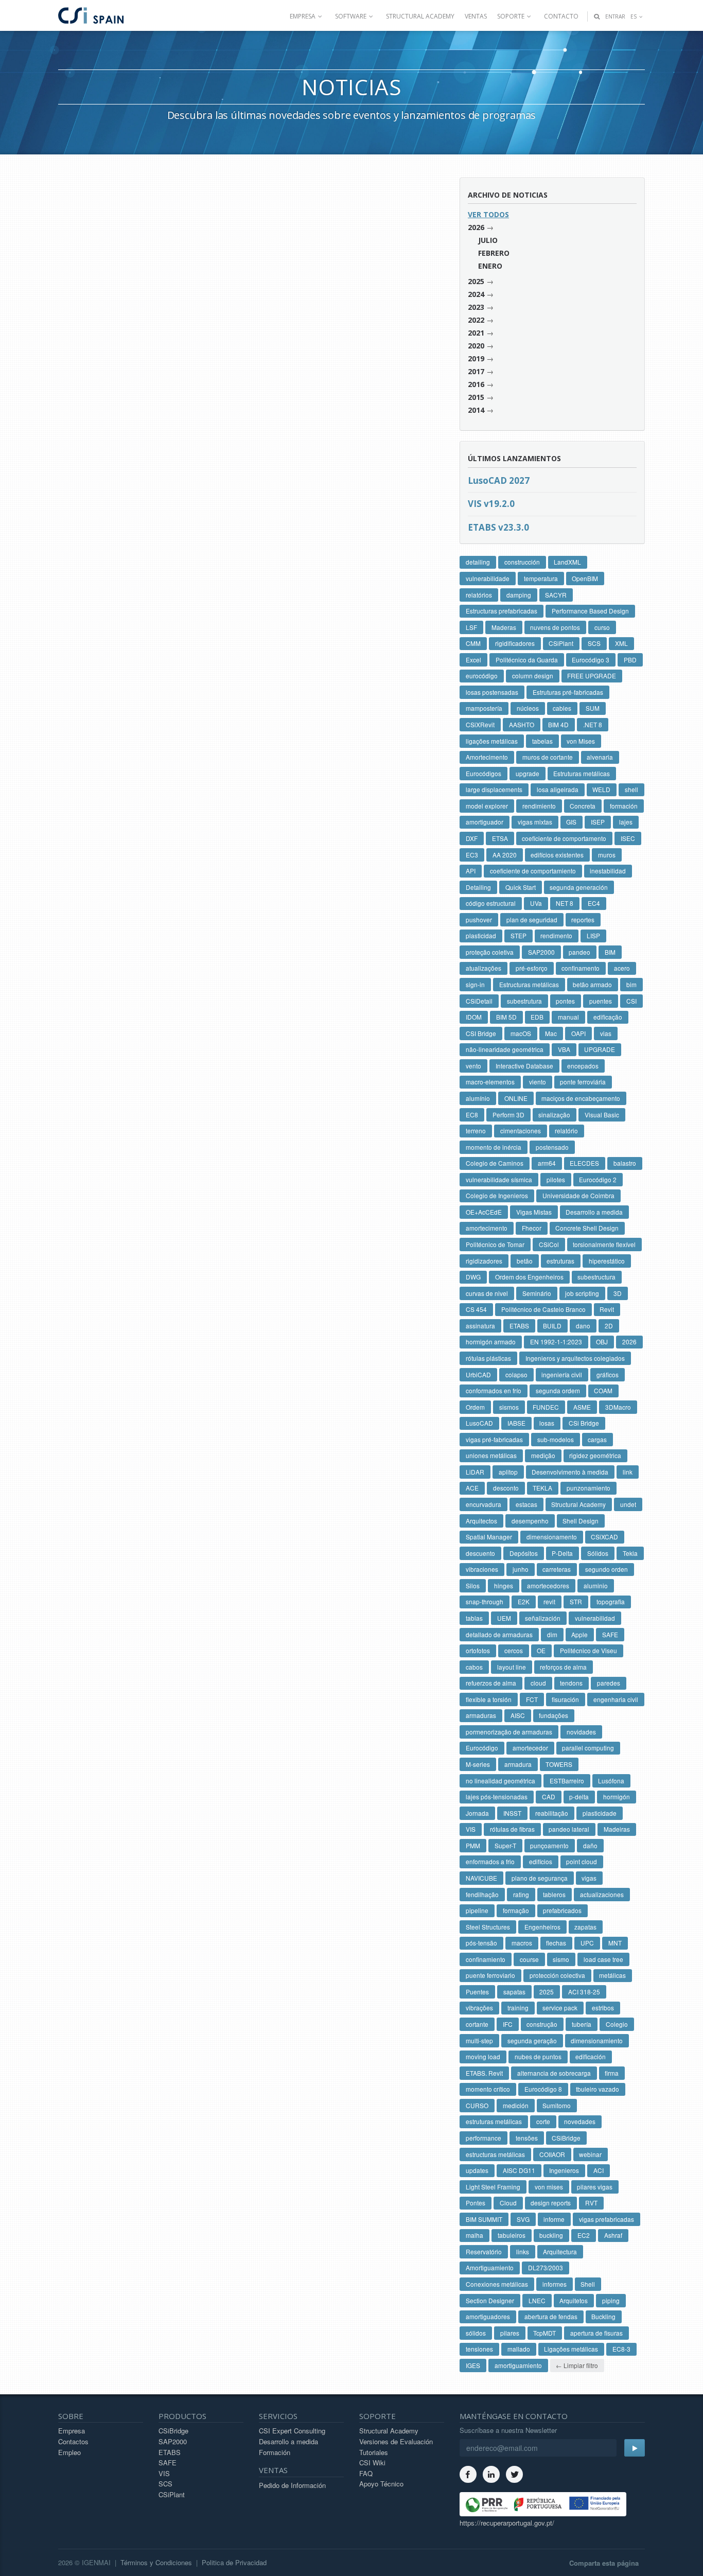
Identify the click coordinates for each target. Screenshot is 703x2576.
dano (583, 1326)
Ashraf (613, 2235)
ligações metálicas (492, 741)
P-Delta (562, 1553)
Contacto (561, 16)
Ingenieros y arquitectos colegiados (575, 1358)
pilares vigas (595, 2187)
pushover (479, 919)
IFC (508, 2024)
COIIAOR (552, 2154)
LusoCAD (479, 1423)
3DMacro (618, 1407)
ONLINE (516, 1098)
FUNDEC (546, 1407)
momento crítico (488, 2089)
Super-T (505, 1845)
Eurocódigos (484, 773)
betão (525, 1261)
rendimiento (539, 806)
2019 (476, 358)
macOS (521, 1033)
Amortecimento (487, 757)
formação (516, 1910)
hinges (504, 1585)
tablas (474, 1618)
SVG (523, 2219)
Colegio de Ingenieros (497, 1195)
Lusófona (611, 1781)
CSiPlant (561, 643)
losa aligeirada (558, 789)
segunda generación (579, 887)
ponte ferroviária (583, 1082)
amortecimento (487, 1228)
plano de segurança (540, 1878)
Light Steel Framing (493, 2187)
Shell (588, 2284)
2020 (476, 346)
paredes (609, 1683)
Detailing (478, 887)
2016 (476, 384)
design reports (551, 2203)
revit (549, 1601)
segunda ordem (558, 1390)
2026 (476, 227)
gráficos (608, 1374)
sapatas (514, 1992)
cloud (538, 1683)
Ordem (475, 1407)
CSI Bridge (481, 1033)
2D (609, 1326)
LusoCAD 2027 (499, 480)
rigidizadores (484, 1261)
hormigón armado (491, 1342)
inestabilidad (608, 871)
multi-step (479, 2040)
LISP (593, 935)
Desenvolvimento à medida (570, 1472)
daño (590, 1845)
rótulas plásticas (488, 1358)
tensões (527, 2138)
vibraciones (482, 1569)
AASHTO (522, 724)
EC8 (472, 1115)
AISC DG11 (519, 2170)
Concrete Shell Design (587, 1228)
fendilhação (482, 1894)
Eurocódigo (482, 1748)
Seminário (537, 1293)
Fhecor (532, 1228)
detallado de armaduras (499, 1634)
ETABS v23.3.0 (498, 527)
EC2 (584, 2235)
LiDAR (475, 1472)
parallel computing (588, 1748)
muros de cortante (548, 757)
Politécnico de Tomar (495, 1244)
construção (542, 2024)
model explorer (487, 806)
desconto (506, 1488)
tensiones (479, 2349)
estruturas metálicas (494, 2121)
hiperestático (607, 1261)
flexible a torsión (489, 1699)
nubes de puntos (538, 2056)
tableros (554, 1894)
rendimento (556, 935)
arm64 (547, 1163)
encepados (583, 1066)
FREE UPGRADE (592, 676)
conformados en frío (494, 1390)
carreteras (557, 1569)
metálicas (612, 1975)
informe (554, 2219)
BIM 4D (558, 724)
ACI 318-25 (584, 1992)
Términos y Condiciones (156, 2562)
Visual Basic (602, 1115)
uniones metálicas (491, 1455)
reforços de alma (563, 1667)
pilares (510, 2333)
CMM (473, 643)
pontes (565, 1001)
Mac (551, 1033)
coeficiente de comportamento (564, 838)
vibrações (479, 2008)
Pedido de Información (292, 2485)
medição (543, 1455)
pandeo (579, 952)
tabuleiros (512, 2235)
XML (621, 643)
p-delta (579, 1797)
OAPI (578, 1033)
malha (474, 2235)
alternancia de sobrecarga (554, 2073)
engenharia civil (616, 1699)
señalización (543, 1618)
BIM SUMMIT (484, 2219)
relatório (566, 1131)
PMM (473, 1845)
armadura (518, 1764)
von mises (549, 2187)
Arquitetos (574, 2300)
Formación (275, 2452)
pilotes (556, 1179)
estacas (526, 1504)
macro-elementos (490, 1082)
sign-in (475, 984)
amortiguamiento (518, 2365)
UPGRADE (600, 1049)
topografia (611, 1601)
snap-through (485, 1601)
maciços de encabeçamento (581, 1098)
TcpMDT (544, 2333)
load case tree (603, 1959)
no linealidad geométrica (500, 1781)
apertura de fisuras (596, 2333)
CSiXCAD (604, 1537)
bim (631, 984)
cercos (514, 1650)
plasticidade (600, 1813)
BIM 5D (506, 1017)
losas (547, 1423)
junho (521, 1569)
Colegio (617, 2024)
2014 (476, 410)
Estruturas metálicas (582, 773)
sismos (509, 1407)
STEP (519, 935)
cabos (474, 1667)
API (471, 871)
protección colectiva (557, 1975)
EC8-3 (621, 2349)
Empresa (72, 2431)
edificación (591, 2056)
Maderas (504, 627)
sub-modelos (556, 1439)
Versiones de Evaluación (396, 2441)
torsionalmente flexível (604, 1244)
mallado (519, 2349)
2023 (476, 307)
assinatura (480, 1326)
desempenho (530, 1521)
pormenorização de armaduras (509, 1732)
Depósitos (524, 1553)
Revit (607, 1309)
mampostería (484, 708)
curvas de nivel (487, 1293)
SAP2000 (541, 952)
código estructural (491, 903)
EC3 (472, 855)
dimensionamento (552, 1537)
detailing (478, 562)
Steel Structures (488, 1927)
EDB (537, 1017)
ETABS (519, 1326)
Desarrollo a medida (594, 1212)
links (523, 2251)
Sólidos (598, 1553)
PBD (630, 660)
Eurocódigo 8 (543, 2089)
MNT (615, 1943)
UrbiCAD (478, 1374)
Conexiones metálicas (497, 2284)
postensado (552, 1147)
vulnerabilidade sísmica (499, 1179)
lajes (626, 822)
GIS (571, 822)
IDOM (474, 1017)
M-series (478, 1764)
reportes (583, 919)
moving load (483, 2056)
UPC (587, 1943)
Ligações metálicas (571, 2349)
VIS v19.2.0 (491, 504)
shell (631, 789)
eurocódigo (482, 676)
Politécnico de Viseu (588, 1650)
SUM (593, 708)
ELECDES (584, 1163)
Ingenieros (564, 2170)
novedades (580, 2121)
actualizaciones (602, 1894)
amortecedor (530, 1748)
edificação (608, 1017)
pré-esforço (532, 968)
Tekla (630, 1553)
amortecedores (548, 1585)
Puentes (477, 1992)
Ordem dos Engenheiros (529, 1277)
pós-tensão (481, 1943)
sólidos (476, 2333)
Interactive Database (524, 1066)
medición (516, 2105)
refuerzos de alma (491, 1683)
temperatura (541, 578)
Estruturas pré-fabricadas (568, 692)
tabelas (542, 741)
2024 (476, 294)
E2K (524, 1601)
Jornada (477, 1813)
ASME (582, 1407)
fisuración (565, 1699)
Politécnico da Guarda (527, 660)
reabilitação (552, 1813)
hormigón (617, 1797)
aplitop (508, 1472)
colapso (516, 1374)
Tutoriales (374, 2452)
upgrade (528, 773)
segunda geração (532, 2040)
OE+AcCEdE (484, 1212)
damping (519, 595)
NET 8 (565, 903)
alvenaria (600, 757)
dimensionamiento (597, 2040)
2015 (476, 397)
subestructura (596, 1277)
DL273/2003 (546, 2267)
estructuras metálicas (495, 2154)
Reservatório (484, 2251)
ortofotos (478, 1650)
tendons (571, 1683)
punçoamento (549, 1845)
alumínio (478, 1098)
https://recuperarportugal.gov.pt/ (507, 2523)
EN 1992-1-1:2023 (556, 1342)
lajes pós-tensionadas (497, 1797)
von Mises (581, 741)
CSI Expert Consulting (292, 2431)
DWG (473, 1277)
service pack (560, 2008)
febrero (494, 253)
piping (611, 2300)
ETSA (500, 838)
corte (543, 2121)
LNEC (537, 2300)
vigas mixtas (535, 822)
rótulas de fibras (512, 1829)
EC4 (594, 903)
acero (622, 968)
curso (602, 627)
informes (555, 2284)
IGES (473, 2365)
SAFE (610, 1634)
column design (533, 676)
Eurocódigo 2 (598, 1179)
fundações (553, 1715)
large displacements (494, 789)
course (529, 1959)
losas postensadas (492, 692)
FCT (532, 1699)
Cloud (508, 2203)
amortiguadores (488, 2316)
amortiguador (485, 822)
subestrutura (524, 1001)
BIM (610, 952)
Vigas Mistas (534, 1212)
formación (624, 806)
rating (521, 1894)
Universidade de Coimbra (578, 1195)
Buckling (603, 2316)
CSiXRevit (480, 724)
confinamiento (486, 1959)
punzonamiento (588, 1488)
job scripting (582, 1293)
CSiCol (549, 1244)
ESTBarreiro (567, 1781)
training (518, 2008)
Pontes (476, 2203)
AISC (518, 1715)
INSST (512, 1813)
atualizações (484, 968)
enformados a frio (490, 1861)
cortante (477, 2024)
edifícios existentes (557, 855)
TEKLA (542, 1488)
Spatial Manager (489, 1537)
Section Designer (490, 2300)
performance (484, 2138)
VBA (564, 1049)
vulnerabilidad (595, 1618)
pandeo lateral (569, 1829)
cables (562, 708)
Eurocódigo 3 (591, 660)
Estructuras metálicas (529, 984)
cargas (597, 1439)
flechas (556, 1943)
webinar (590, 2154)
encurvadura (484, 1504)
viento (538, 1082)
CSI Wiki (372, 2463)
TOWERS (559, 1764)
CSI (631, 1001)
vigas (589, 1878)
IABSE (516, 1423)
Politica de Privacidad (234, 2562)
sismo (561, 1959)
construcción (522, 562)
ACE (472, 1488)
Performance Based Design (590, 611)
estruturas (560, 1261)
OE (541, 1650)
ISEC (628, 838)
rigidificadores (515, 643)
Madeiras (617, 1829)
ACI (599, 2170)
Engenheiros (542, 1927)
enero (490, 266)
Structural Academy (420, 16)
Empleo (69, 2452)
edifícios (541, 1861)
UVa (536, 903)
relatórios (479, 595)
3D (618, 1293)
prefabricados (562, 1910)
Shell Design (581, 1521)
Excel (473, 660)
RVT (591, 2203)
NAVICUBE (481, 1878)
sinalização (554, 1115)
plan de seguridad (532, 919)
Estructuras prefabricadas (502, 611)
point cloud (582, 1861)
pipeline (477, 1910)
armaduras (481, 1715)
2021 (476, 333)
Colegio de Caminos (495, 1163)
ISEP (598, 822)
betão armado (592, 984)
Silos (473, 1585)
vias (606, 1033)
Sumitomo (557, 2105)
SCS (594, 643)
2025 (476, 281)
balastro (625, 1163)
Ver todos (488, 214)
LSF (471, 627)
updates (477, 2170)
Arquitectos (481, 1521)
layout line (512, 1667)
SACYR (556, 595)
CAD (549, 1797)
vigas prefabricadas (607, 2219)
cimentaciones (521, 1131)
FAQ (366, 2473)
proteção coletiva (490, 952)
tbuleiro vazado (597, 2089)
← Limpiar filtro (577, 2365)
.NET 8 (593, 724)
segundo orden (607, 1569)
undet (628, 1504)
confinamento (581, 968)
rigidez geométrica (595, 1455)
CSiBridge (566, 2138)
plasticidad (481, 935)
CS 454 (476, 1309)
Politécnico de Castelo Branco (543, 1309)
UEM (504, 1618)
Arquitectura (560, 2251)
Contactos (73, 2441)
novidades (581, 1732)
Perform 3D (508, 1115)
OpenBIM (585, 578)
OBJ (602, 1342)
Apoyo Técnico (381, 2484)
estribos (603, 2008)
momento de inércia (494, 1147)
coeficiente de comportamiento (533, 871)
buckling (551, 2235)
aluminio (596, 1585)
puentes (601, 1001)
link (628, 1472)
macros (522, 1943)
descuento (480, 1553)
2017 (476, 371)
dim (552, 1634)
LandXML (567, 562)
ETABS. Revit (484, 2073)
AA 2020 (505, 855)
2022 (476, 320)
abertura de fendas (551, 2316)
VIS (471, 1829)
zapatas (585, 1927)
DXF (472, 838)
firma (612, 2073)
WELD (601, 789)
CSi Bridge (584, 1423)
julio (488, 240)
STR (576, 1601)
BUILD (552, 1326)
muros (607, 855)
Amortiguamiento (490, 2267)
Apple (579, 1634)
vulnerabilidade (488, 578)
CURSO (477, 2105)
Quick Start (521, 887)
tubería (582, 2024)
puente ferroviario (490, 1975)
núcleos (528, 708)
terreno (476, 1131)
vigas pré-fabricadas (494, 1439)
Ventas (476, 16)
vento (473, 1066)
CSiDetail (479, 1001)
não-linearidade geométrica (505, 1049)
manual (568, 1017)
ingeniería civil (562, 1374)
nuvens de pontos (555, 627)
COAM (603, 1390)
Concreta (583, 806)
